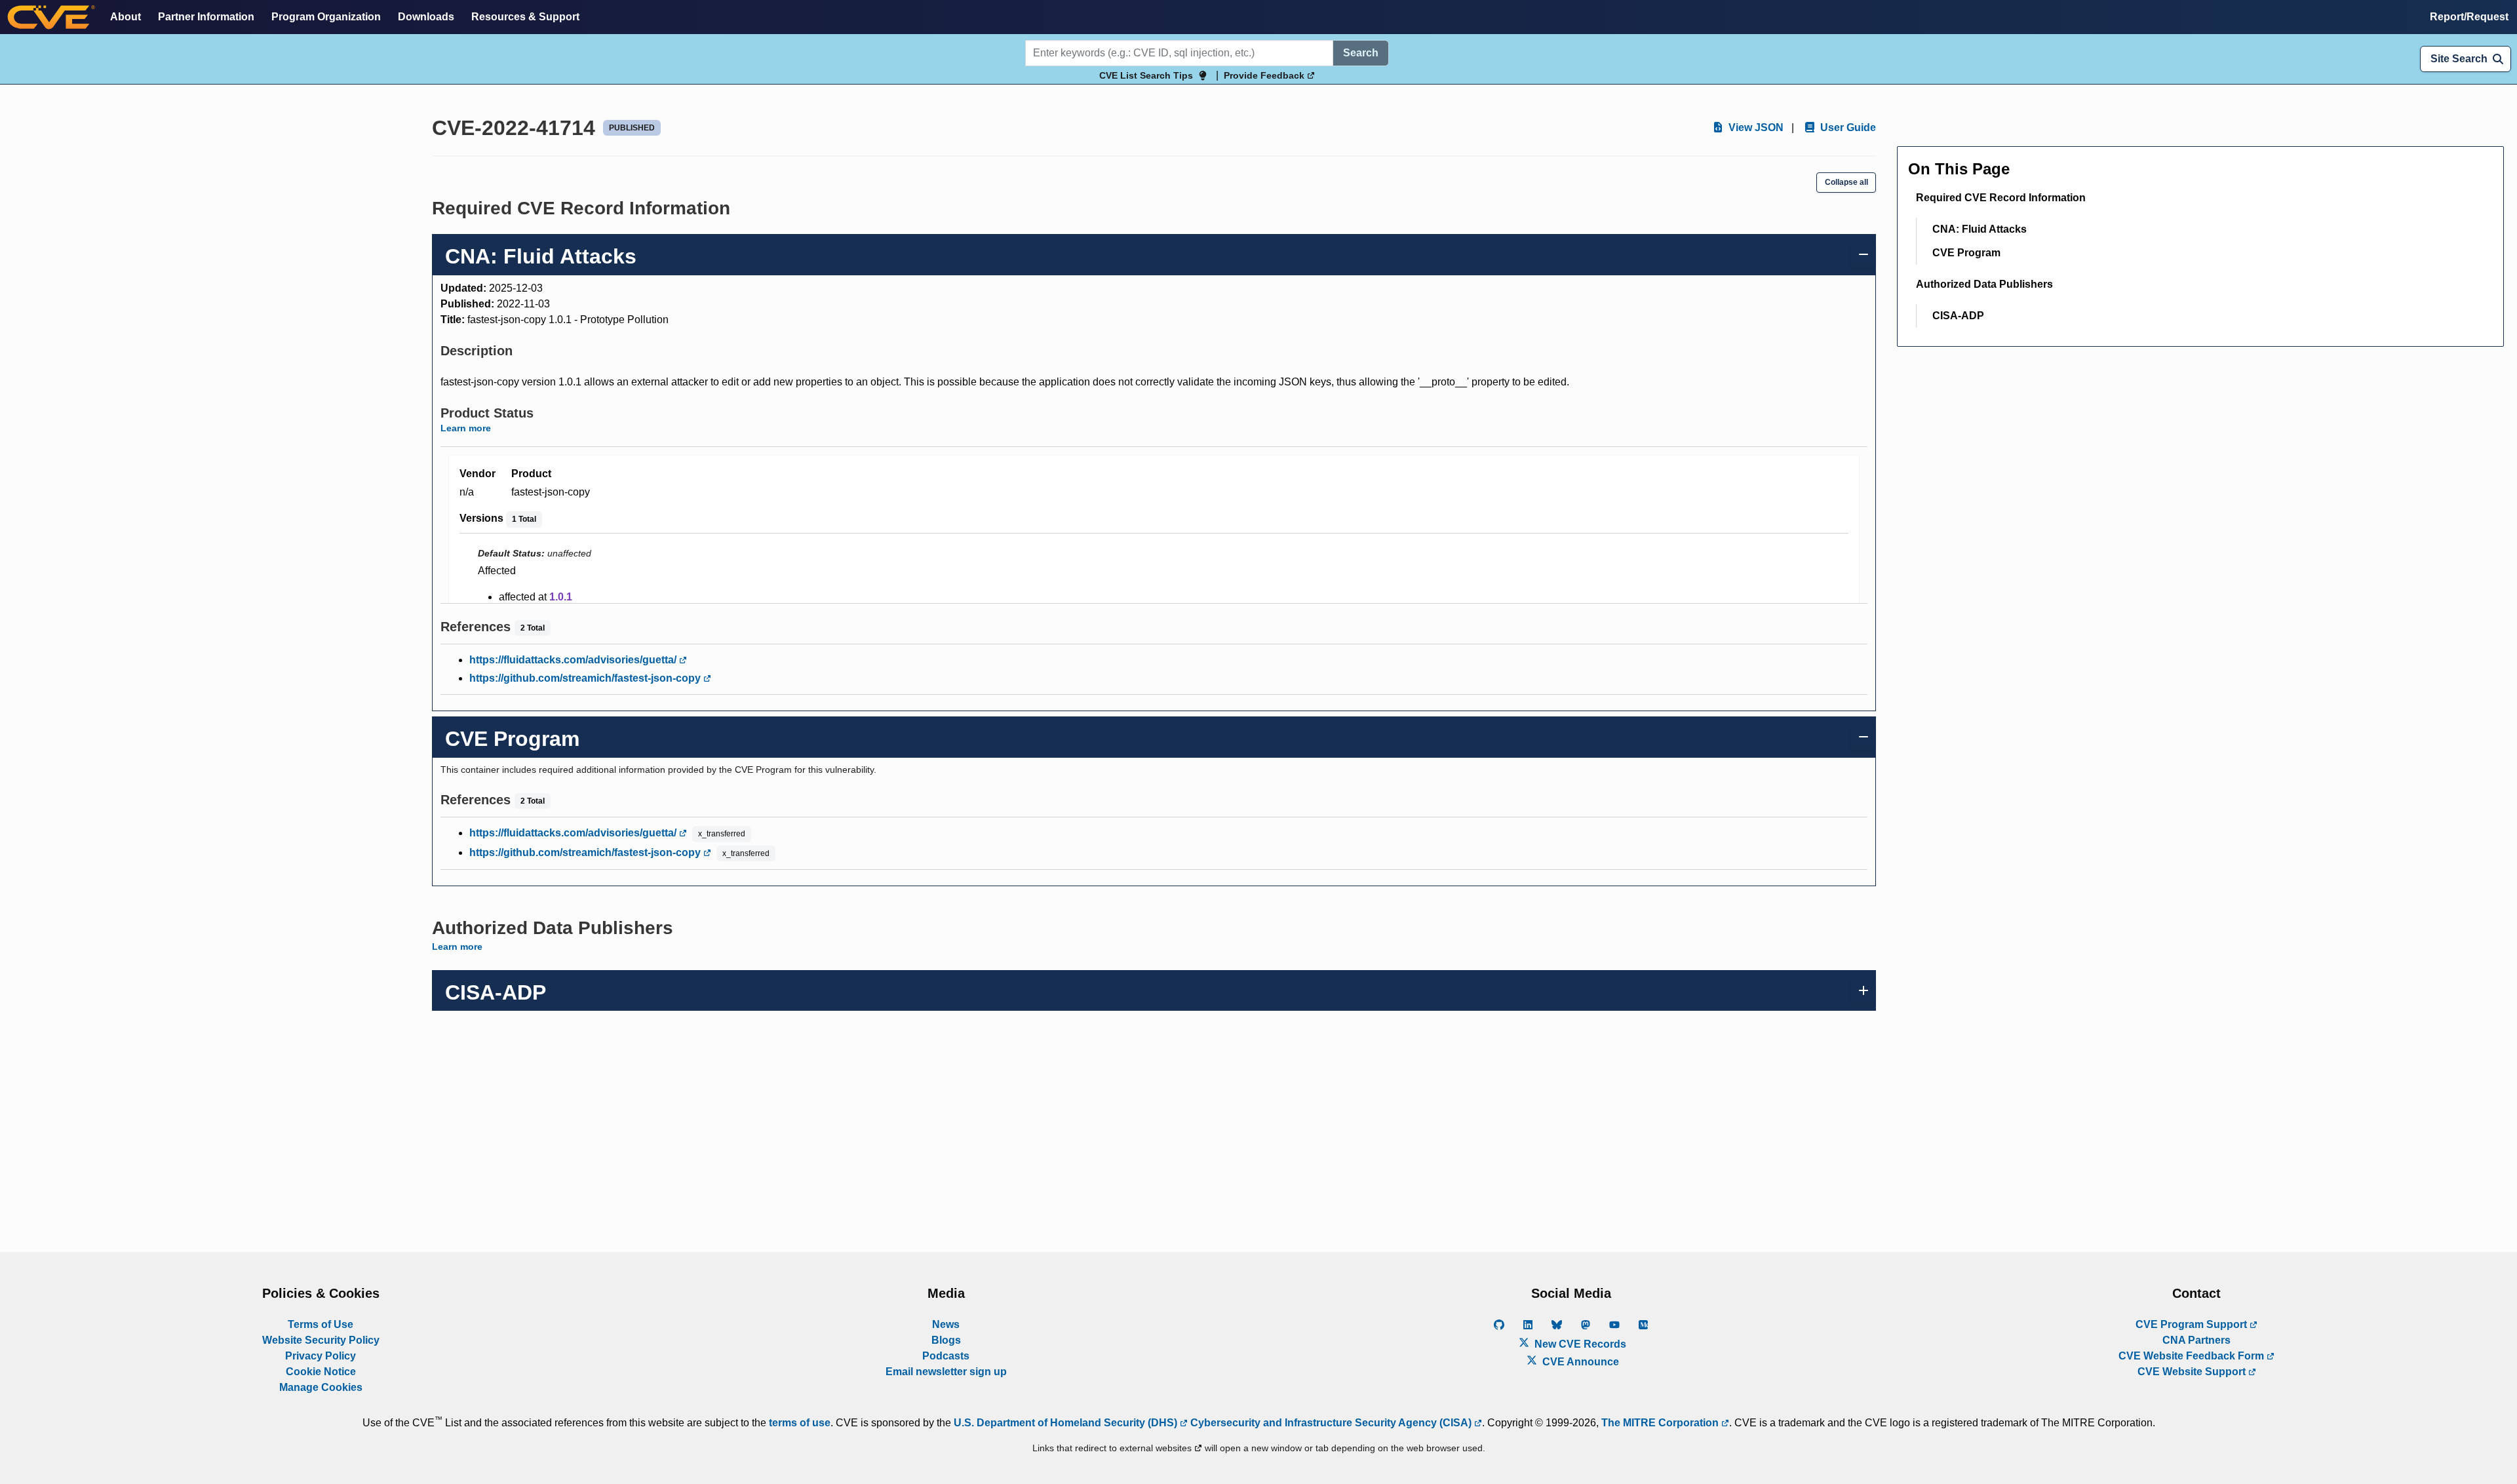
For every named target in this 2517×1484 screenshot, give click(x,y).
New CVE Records (1579, 1344)
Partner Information (206, 17)
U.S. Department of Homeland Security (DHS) (1067, 1423)
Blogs (946, 1340)
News (946, 1324)
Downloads (426, 17)
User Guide (1847, 127)
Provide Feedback (1265, 75)
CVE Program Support (2193, 1324)
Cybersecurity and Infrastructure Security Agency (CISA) (1331, 1423)
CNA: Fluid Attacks (1980, 229)
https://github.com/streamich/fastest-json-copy (586, 678)
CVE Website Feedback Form (2193, 1356)
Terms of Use (321, 1324)
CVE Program (1966, 253)
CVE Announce (1579, 1362)
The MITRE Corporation (1661, 1423)
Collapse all (1846, 182)
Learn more (466, 428)
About (126, 17)
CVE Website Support (2193, 1372)
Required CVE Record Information (2001, 198)
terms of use (800, 1423)
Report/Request (2469, 17)
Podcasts (946, 1356)
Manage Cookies (321, 1387)
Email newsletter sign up (946, 1372)
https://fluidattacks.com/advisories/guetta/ (574, 660)
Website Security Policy (321, 1340)
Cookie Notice (321, 1372)
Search (1361, 53)
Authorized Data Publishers (1984, 284)
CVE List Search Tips (1146, 75)
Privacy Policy (321, 1356)
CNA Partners (2196, 1340)
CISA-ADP (1958, 316)
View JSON (1755, 127)
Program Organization (326, 17)
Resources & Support (525, 17)
